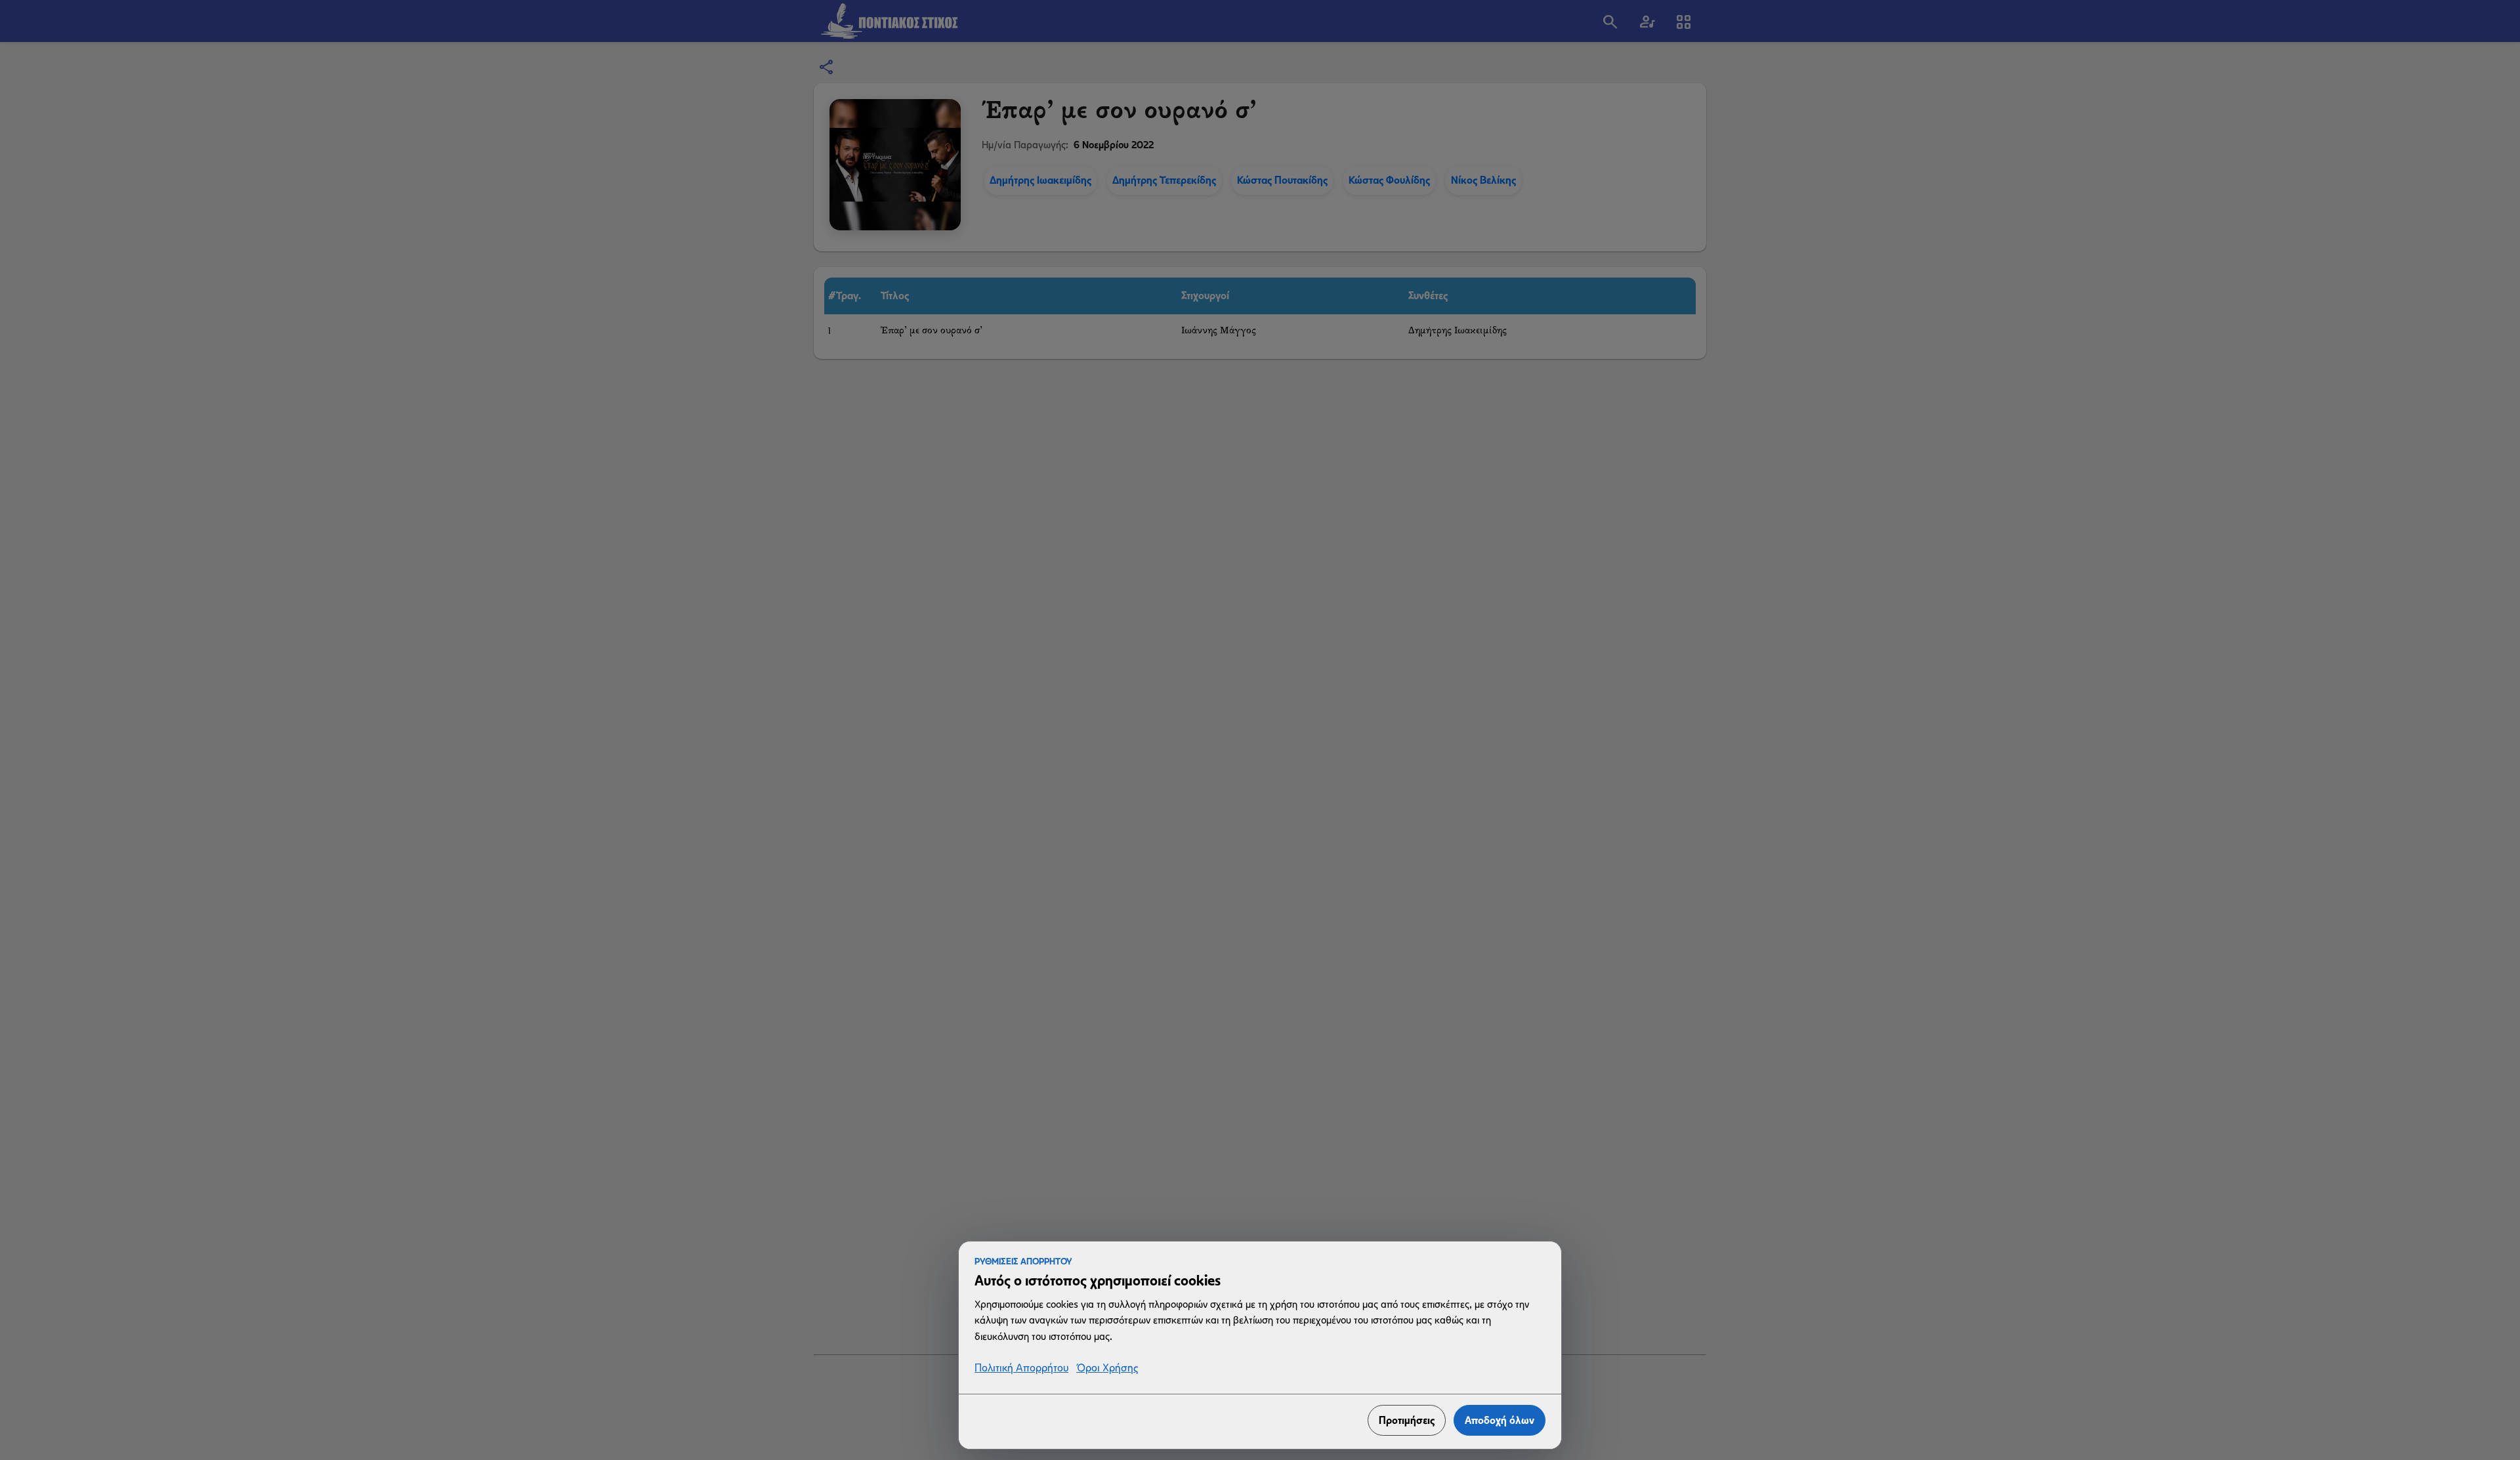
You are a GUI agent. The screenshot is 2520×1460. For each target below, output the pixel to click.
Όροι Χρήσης (1107, 1368)
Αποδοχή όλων (1500, 1420)
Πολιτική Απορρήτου (1021, 1368)
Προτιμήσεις (1407, 1420)
